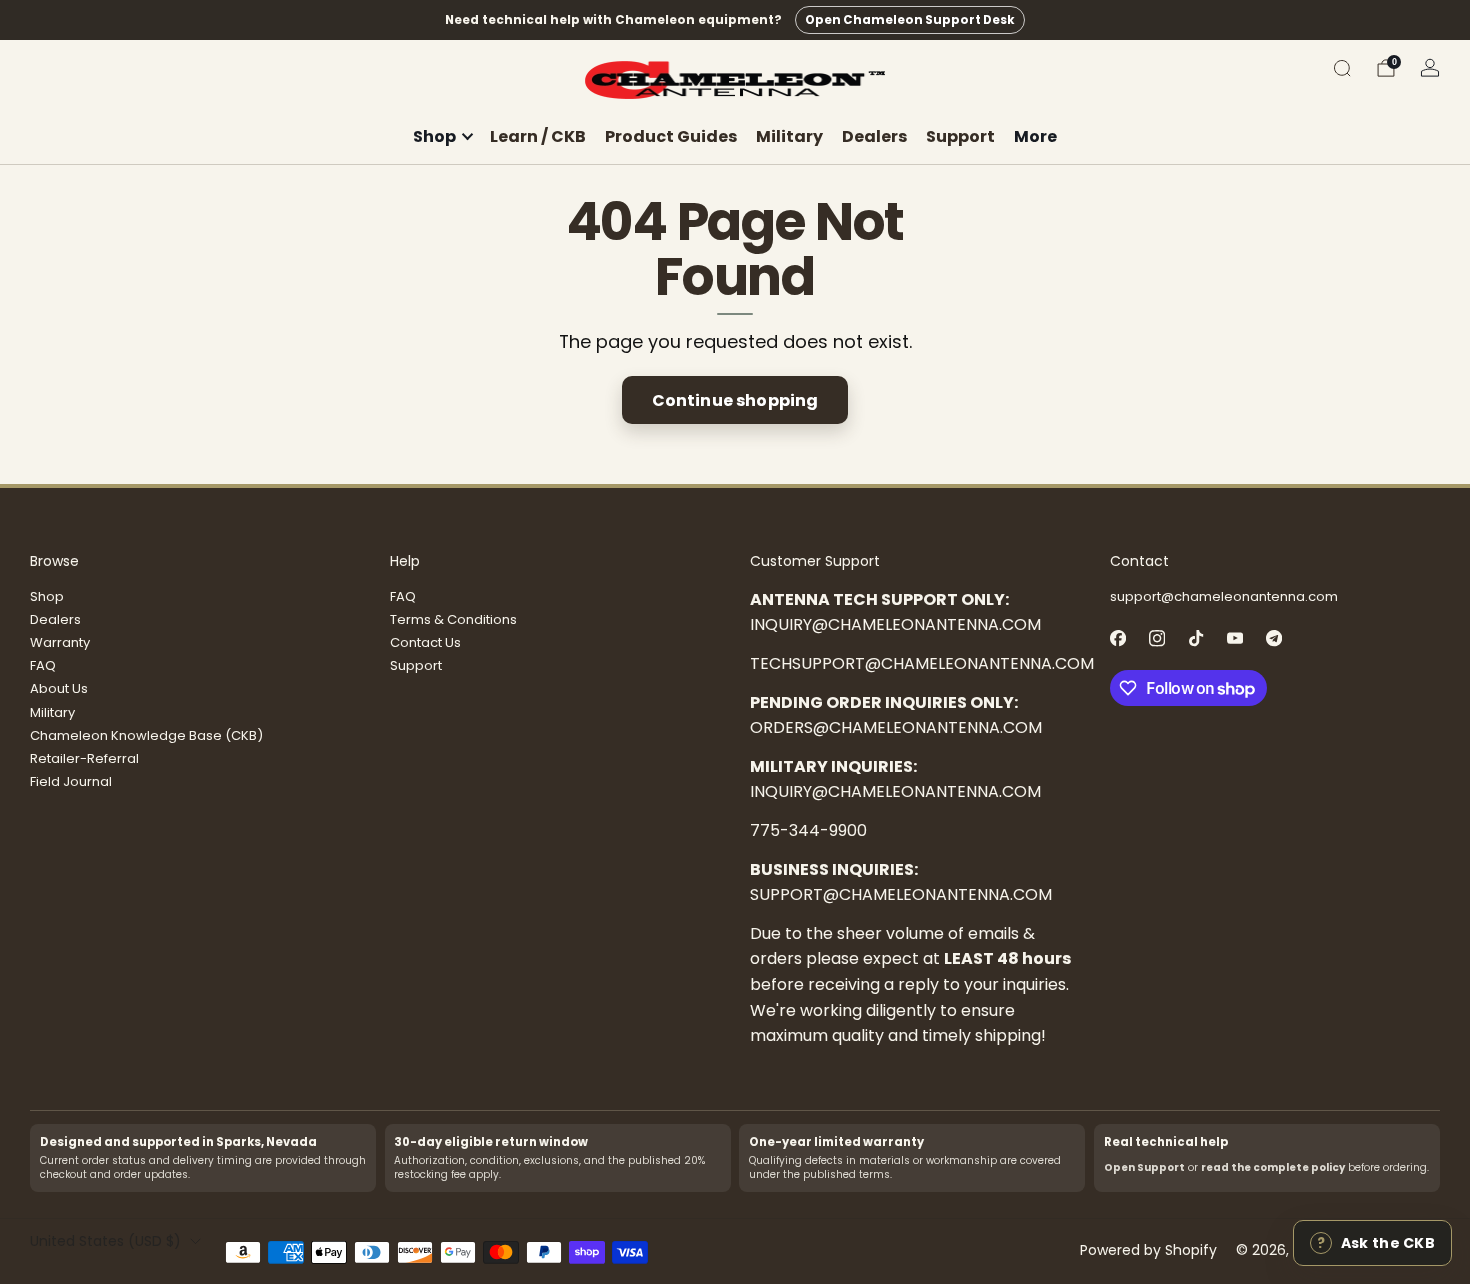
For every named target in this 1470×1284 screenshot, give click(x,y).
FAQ (43, 665)
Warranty (60, 642)
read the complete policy (1273, 1167)
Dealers (874, 136)
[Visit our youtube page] (1234, 638)
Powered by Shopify (1148, 1250)
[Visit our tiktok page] (1195, 638)
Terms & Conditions (453, 619)
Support (960, 136)
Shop (47, 596)
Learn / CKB (538, 136)
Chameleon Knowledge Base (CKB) (146, 735)
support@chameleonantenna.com (1224, 596)
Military (789, 136)
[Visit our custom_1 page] (1273, 638)
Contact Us (425, 642)
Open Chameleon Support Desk (910, 20)
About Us (59, 688)
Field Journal (71, 781)
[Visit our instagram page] (1156, 638)
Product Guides (671, 136)
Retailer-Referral (84, 758)
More (1035, 136)
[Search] (1342, 68)
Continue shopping (735, 400)
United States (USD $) (105, 1241)
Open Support (1144, 1167)
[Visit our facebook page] (1117, 638)
